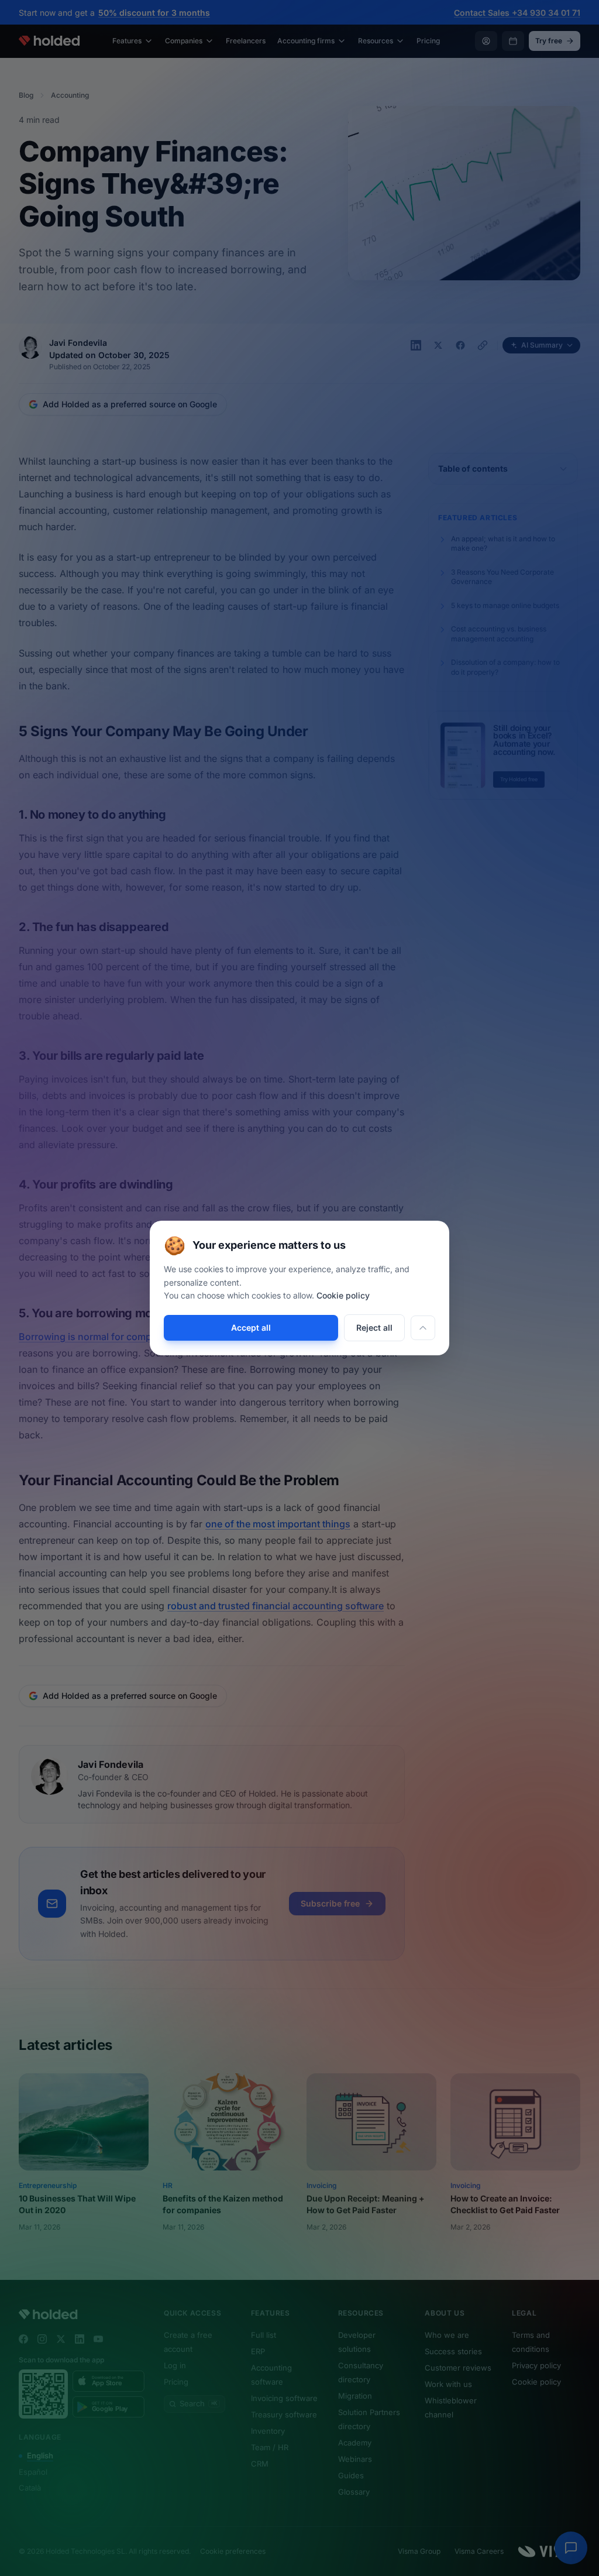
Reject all (374, 1328)
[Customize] (423, 1328)
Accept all (251, 1328)
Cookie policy (343, 1295)
